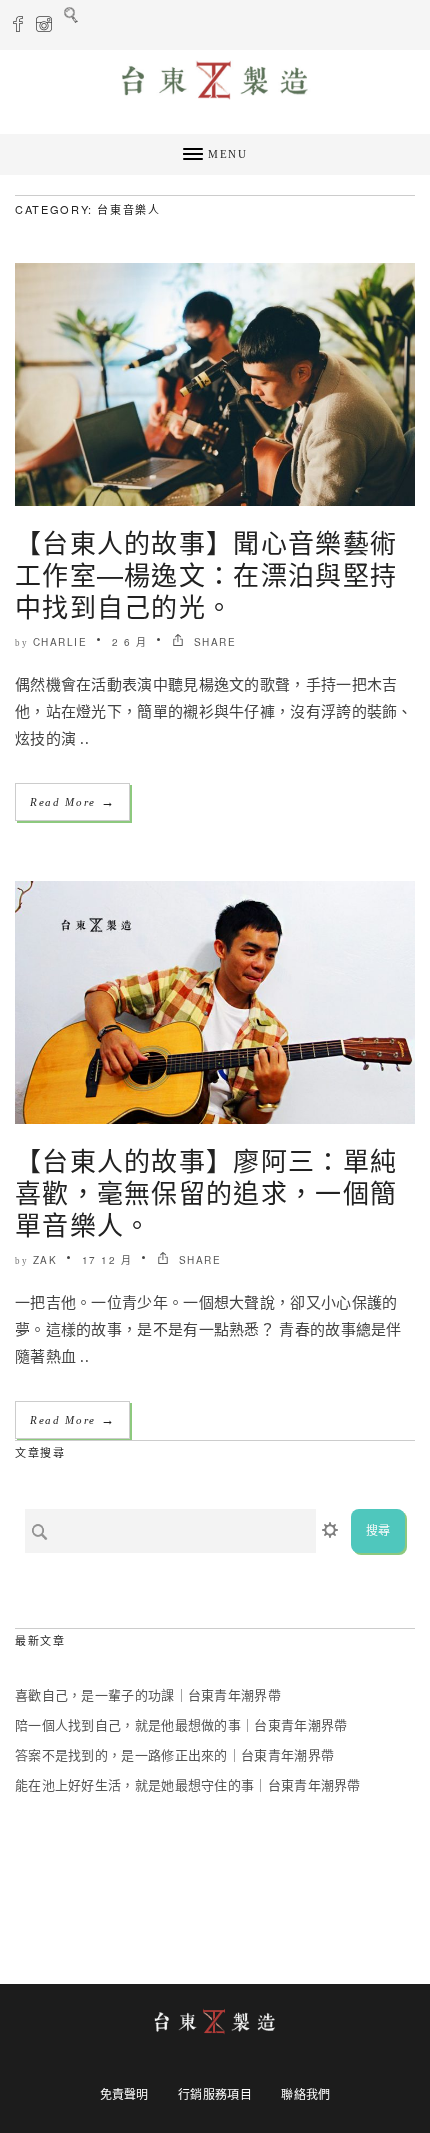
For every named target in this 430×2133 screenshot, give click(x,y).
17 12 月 (107, 1260)
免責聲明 (124, 2095)
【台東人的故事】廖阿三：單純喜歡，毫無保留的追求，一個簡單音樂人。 (206, 1191)
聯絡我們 (305, 2095)
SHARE (212, 642)
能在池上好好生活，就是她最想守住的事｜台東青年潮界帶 (188, 1785)
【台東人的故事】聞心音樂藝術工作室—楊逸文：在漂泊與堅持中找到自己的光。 (206, 573)
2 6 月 (130, 642)
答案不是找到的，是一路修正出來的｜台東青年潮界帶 (174, 1755)
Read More (72, 801)
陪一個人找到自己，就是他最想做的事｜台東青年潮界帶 (181, 1725)
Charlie (60, 642)
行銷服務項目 (215, 2095)
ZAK (45, 1260)
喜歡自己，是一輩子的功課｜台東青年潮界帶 (148, 1695)
